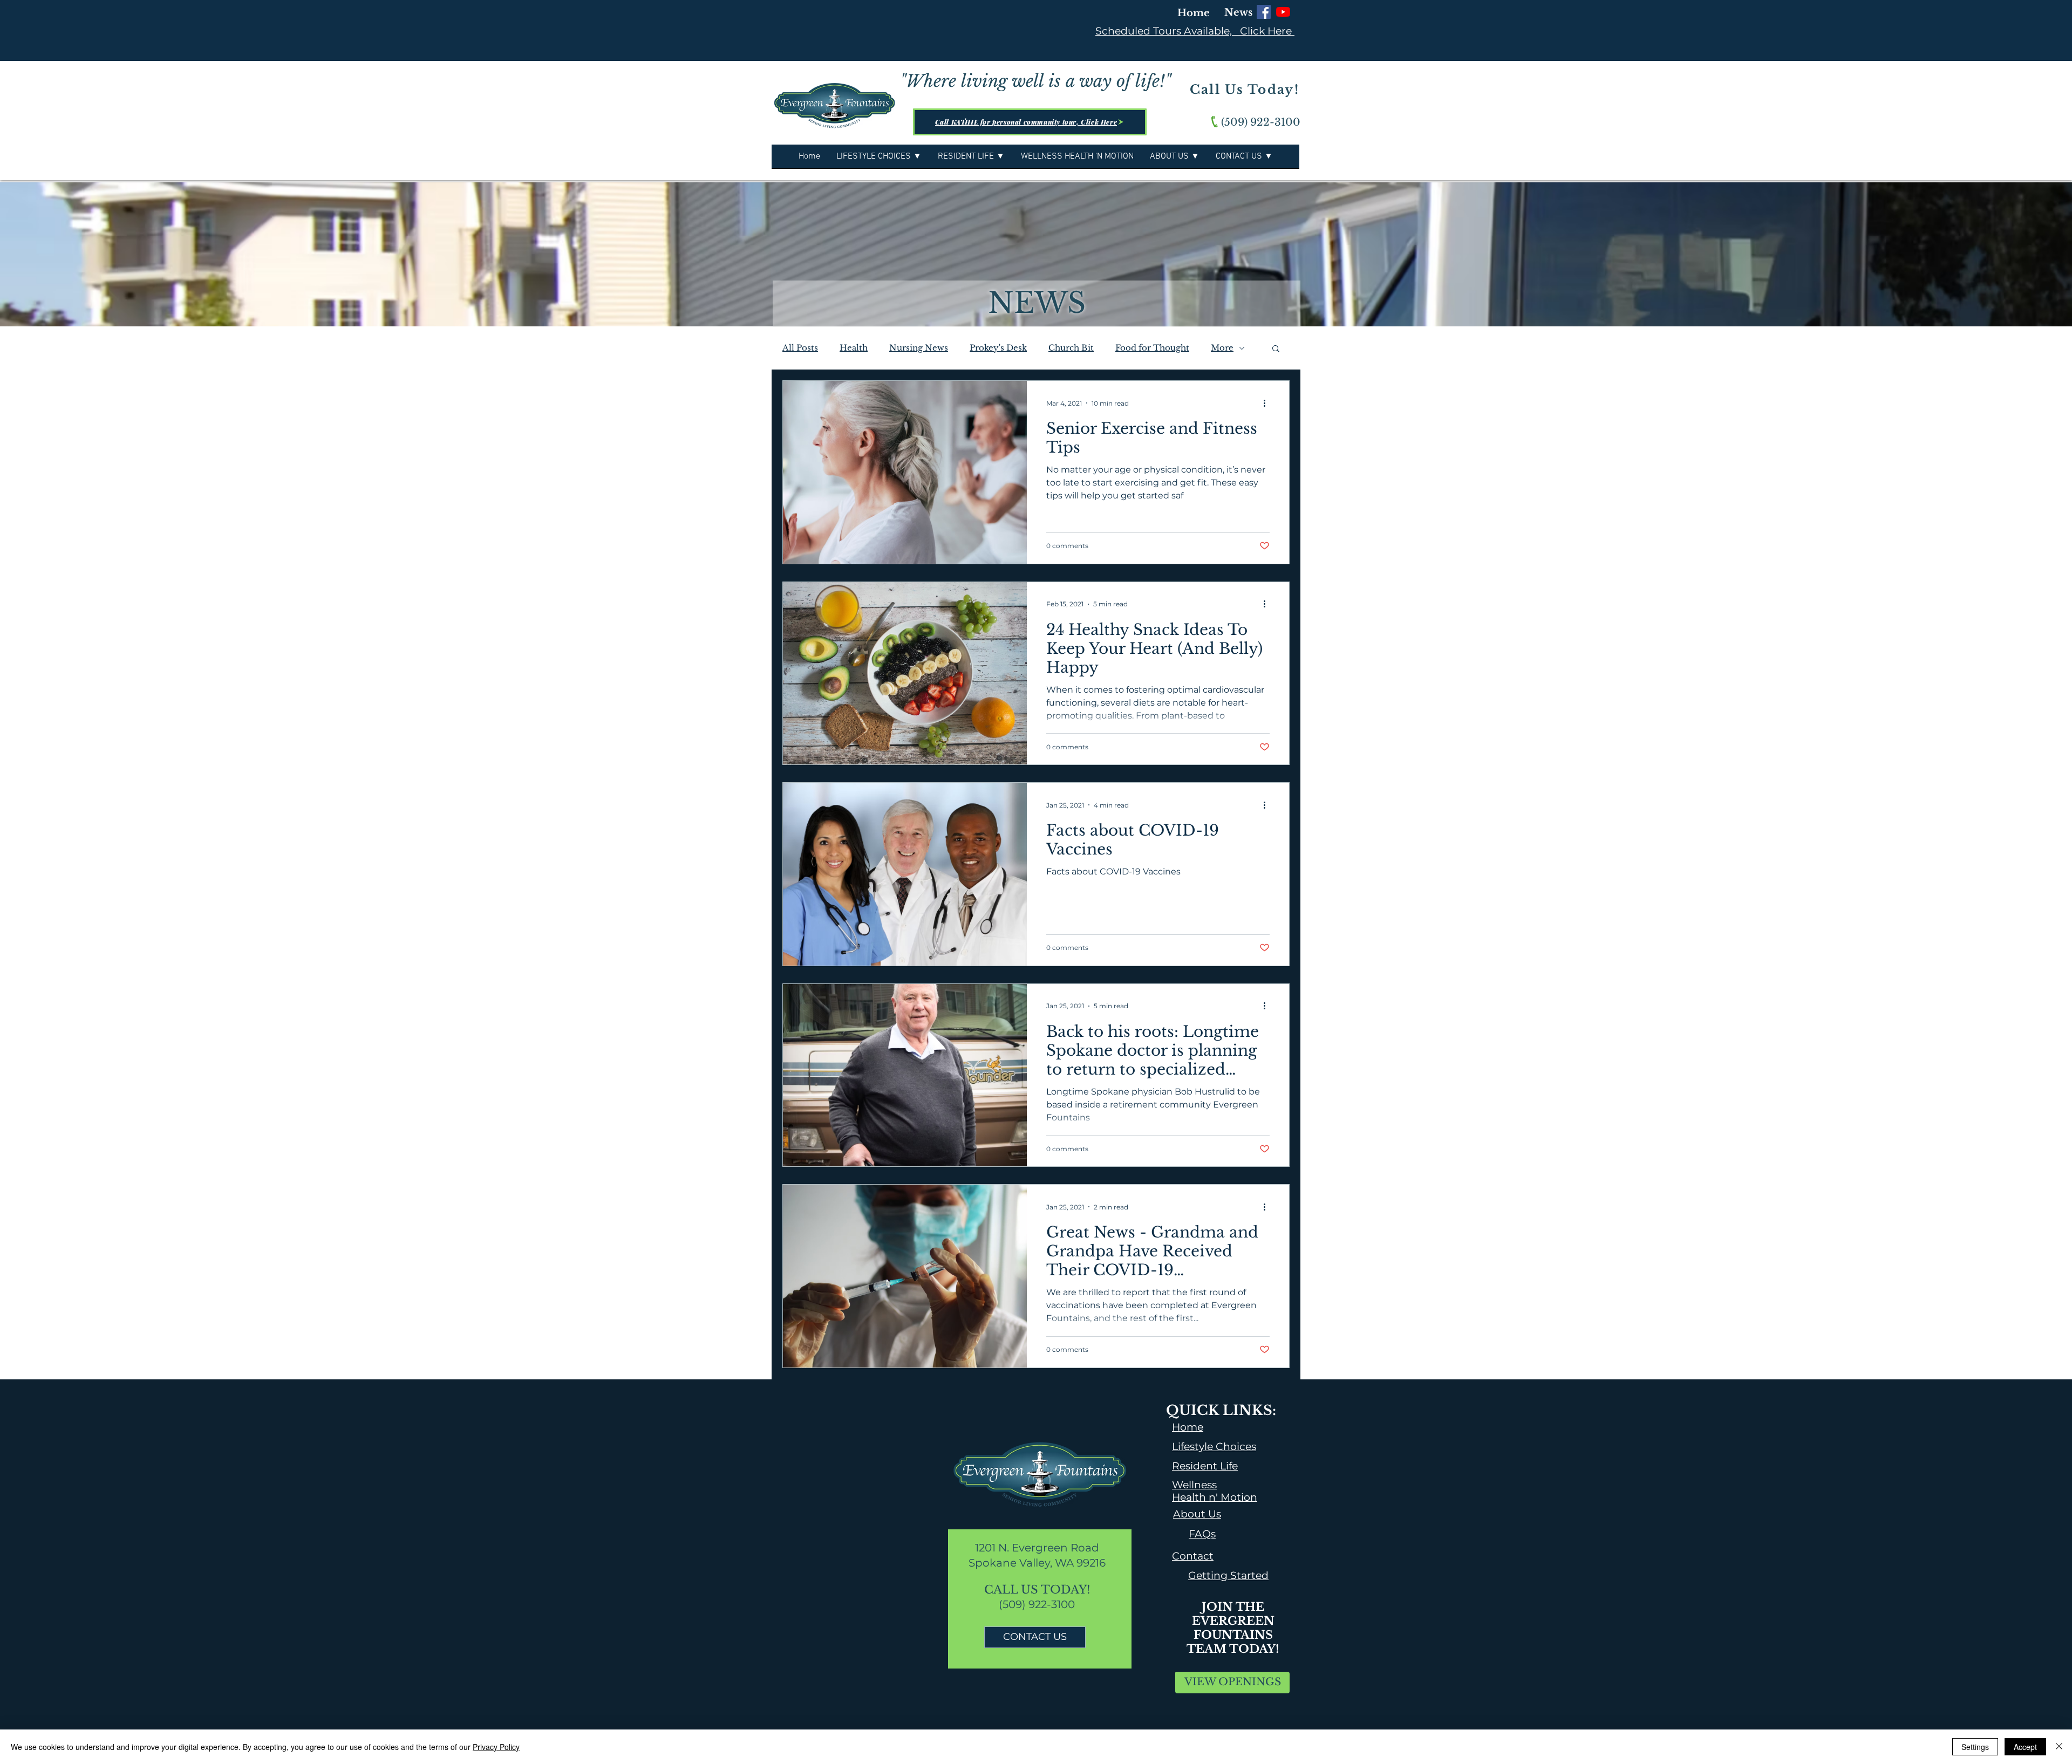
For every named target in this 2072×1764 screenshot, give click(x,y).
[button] (1276, 349)
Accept (2025, 1747)
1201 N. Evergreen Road (1037, 1548)
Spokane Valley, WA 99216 (1037, 1563)
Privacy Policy (496, 1747)
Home (1194, 13)
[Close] (2059, 1747)
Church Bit (1071, 348)
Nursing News (919, 348)
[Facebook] (1264, 12)
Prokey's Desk (998, 348)
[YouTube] (1283, 12)
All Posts (800, 348)
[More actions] (1268, 403)
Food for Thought (1152, 348)
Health (854, 348)
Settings (1975, 1747)
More (1222, 348)
